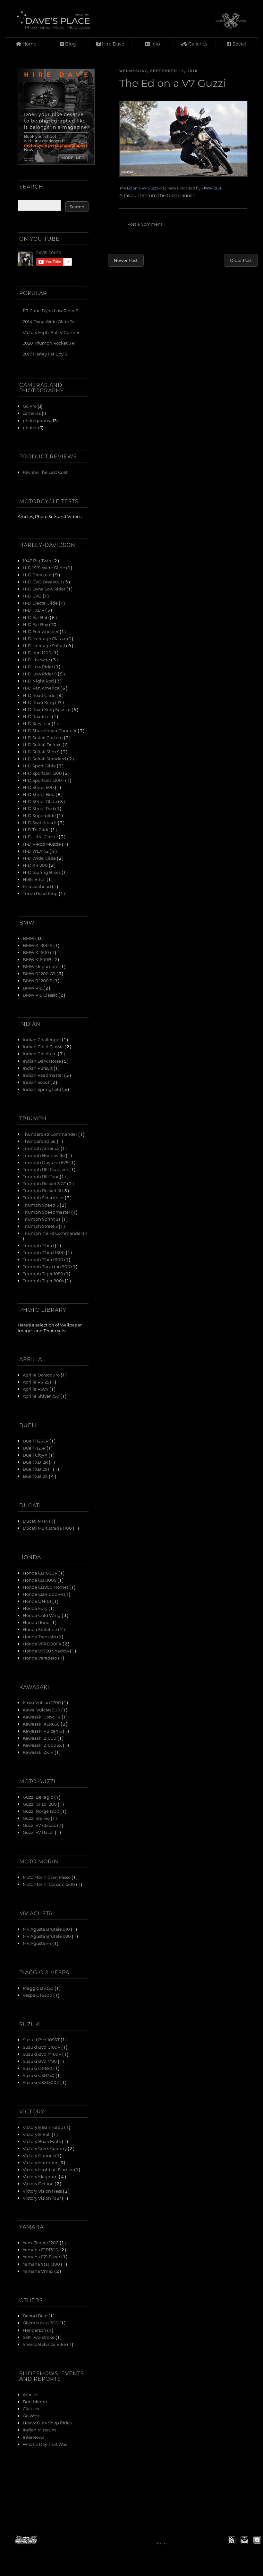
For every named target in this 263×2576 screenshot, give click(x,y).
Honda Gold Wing (42, 1615)
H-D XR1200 (36, 865)
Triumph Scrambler (44, 1197)
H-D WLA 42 (36, 851)
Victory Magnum (41, 2176)
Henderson (35, 2330)
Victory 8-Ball (37, 2134)
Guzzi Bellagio (38, 1797)
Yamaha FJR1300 (41, 2250)
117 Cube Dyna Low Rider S (51, 310)
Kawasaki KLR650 (42, 1724)
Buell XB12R (36, 1462)
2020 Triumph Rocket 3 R (49, 343)
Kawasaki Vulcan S (43, 1731)
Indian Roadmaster (43, 1075)
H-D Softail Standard (45, 759)
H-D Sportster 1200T (44, 780)
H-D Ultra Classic (41, 836)
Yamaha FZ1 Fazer (42, 2257)
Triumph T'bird (39, 1245)
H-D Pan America (42, 688)
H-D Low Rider (38, 667)
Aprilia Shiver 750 (42, 1396)
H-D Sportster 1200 (43, 773)
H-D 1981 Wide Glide (44, 568)
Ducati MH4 (36, 1521)
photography (37, 420)
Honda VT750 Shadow (46, 1651)
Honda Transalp (40, 1637)
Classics (31, 2409)
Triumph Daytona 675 (46, 1162)
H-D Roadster (37, 716)
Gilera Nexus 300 (41, 2323)
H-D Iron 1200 (38, 652)
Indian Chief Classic (44, 1046)
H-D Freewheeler (41, 631)
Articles (30, 2394)
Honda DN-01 (38, 1601)
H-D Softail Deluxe (43, 744)
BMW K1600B (38, 959)
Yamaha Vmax (38, 2271)
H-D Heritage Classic (45, 638)
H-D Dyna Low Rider (45, 589)
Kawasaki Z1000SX (43, 1745)
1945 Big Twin (38, 560)
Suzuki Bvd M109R (42, 2054)
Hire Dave (112, 44)
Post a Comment (145, 224)
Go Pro (30, 406)
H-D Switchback (40, 822)
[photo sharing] (183, 139)
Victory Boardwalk (42, 2141)
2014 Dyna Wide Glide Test (50, 321)
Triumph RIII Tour (41, 1176)
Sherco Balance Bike (45, 2344)
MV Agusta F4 (38, 1943)
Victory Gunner (39, 2155)
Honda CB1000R (41, 1573)
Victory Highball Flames (48, 2169)
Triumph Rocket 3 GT (45, 1183)
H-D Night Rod (39, 681)
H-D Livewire (37, 660)
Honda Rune (37, 1622)
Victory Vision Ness (43, 2191)
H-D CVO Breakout (43, 582)
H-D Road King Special (47, 709)
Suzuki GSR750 (39, 2075)
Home (29, 44)
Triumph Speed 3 (41, 1205)
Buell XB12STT (38, 1469)
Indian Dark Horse (42, 1061)
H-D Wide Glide (40, 858)
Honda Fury (36, 1608)
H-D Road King (39, 702)
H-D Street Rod (39, 808)
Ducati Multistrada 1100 (48, 1528)
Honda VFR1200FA (43, 1644)
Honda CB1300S (40, 1580)
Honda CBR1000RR (43, 1594)
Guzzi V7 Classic (40, 1825)
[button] (232, 2540)
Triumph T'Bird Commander (53, 1233)
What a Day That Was (45, 2444)
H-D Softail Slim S (42, 752)
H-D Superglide (40, 815)
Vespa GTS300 (38, 1995)
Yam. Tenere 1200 (41, 2242)
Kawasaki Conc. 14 (42, 1717)
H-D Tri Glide (37, 829)
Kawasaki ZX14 (39, 1752)
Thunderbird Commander (51, 1134)
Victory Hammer (41, 2162)
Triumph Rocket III (42, 1190)
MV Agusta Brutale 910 (47, 1929)
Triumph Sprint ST (42, 1219)
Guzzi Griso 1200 (40, 1804)
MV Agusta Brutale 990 (47, 1936)
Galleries (197, 44)
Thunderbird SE (40, 1141)
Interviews (34, 2437)
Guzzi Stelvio (37, 1818)
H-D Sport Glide (40, 766)
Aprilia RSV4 (36, 1389)
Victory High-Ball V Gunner (51, 332)
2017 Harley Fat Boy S (45, 354)
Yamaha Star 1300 (42, 2264)
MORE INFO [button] (73, 158)
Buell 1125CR (36, 1441)
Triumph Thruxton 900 (47, 1266)
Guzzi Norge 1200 (42, 1811)
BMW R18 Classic (41, 995)
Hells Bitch (35, 879)
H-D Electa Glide (41, 603)
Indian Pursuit (38, 1068)
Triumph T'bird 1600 (44, 1252)
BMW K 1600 (36, 952)
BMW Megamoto (41, 966)
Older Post (241, 260)
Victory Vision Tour (42, 2198)
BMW (29, 938)
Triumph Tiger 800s (44, 1280)
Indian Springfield (42, 1089)
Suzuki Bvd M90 (40, 2061)
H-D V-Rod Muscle (42, 844)
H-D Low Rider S (40, 674)
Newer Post (126, 260)
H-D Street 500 (39, 787)
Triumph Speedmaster (47, 1212)
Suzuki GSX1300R (42, 2082)
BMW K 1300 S (38, 945)
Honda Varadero (40, 1658)
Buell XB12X (36, 1476)
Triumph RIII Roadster (46, 1169)
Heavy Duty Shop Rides (47, 2423)
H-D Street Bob (39, 794)
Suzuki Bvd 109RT (42, 2040)
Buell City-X (36, 1455)
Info (155, 44)
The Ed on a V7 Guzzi (139, 188)
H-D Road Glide (40, 695)
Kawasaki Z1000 (40, 1738)
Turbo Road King (41, 893)
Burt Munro (35, 2401)
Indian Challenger (42, 1039)
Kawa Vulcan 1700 (42, 1702)
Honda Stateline (40, 1629)
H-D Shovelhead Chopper (50, 730)
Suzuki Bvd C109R (42, 2047)
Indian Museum (39, 2430)
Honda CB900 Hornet (46, 1587)
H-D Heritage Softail (44, 645)
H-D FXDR (34, 610)
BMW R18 (33, 988)
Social (239, 44)
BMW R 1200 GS (40, 973)
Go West (31, 2416)
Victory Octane (39, 2183)
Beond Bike (36, 2316)
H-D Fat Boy (36, 624)
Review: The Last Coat (45, 472)
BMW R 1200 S (38, 980)
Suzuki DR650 (38, 2068)
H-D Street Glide (40, 801)
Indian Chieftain (40, 1054)
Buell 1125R (35, 1448)
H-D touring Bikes (42, 872)
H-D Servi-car (37, 723)
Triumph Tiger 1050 (43, 1273)
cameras (32, 413)
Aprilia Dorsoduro (42, 1375)
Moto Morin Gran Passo (47, 1877)
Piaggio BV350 (39, 1988)
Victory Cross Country (45, 2148)
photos (30, 427)
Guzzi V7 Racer (39, 1832)
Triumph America (42, 1148)
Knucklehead (37, 886)
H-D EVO (33, 596)
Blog (70, 44)
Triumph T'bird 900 (43, 1259)
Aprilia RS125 (36, 1382)
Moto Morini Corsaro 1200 (49, 1884)
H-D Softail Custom (43, 737)
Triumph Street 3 (41, 1226)
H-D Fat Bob (36, 617)
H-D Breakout (38, 575)
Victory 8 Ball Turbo (43, 2127)
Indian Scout (37, 1082)
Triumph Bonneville (44, 1155)
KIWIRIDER (211, 188)
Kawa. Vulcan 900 (42, 1710)
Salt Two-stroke (39, 2337)
